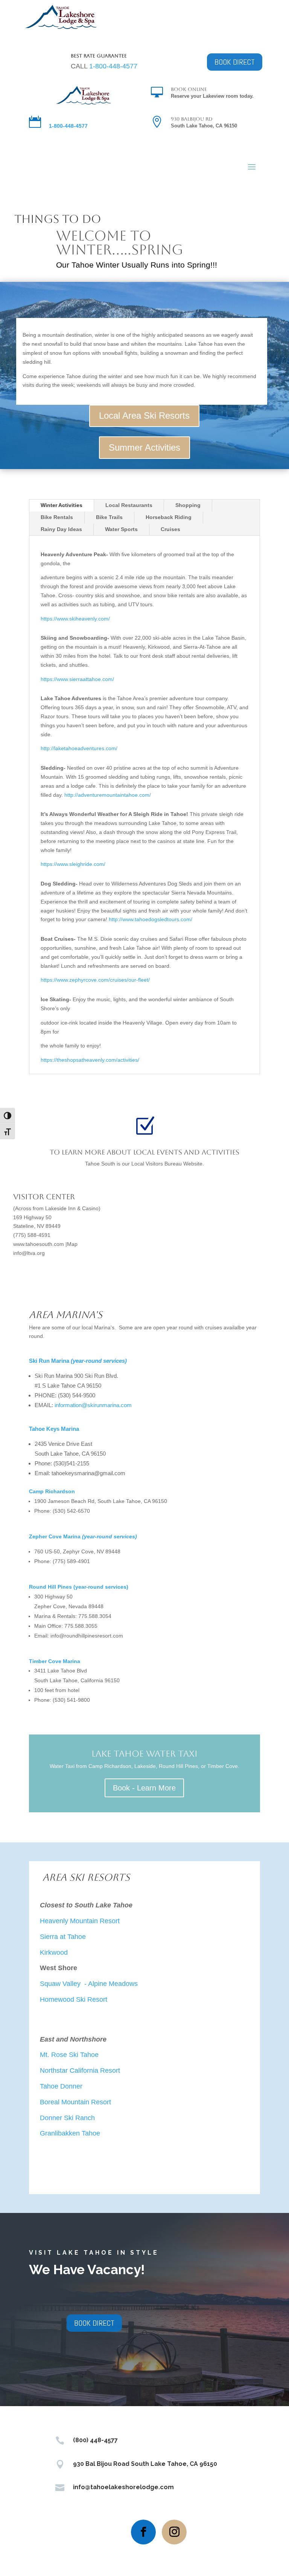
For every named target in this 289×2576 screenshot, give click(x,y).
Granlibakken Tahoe (70, 2133)
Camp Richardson (52, 1491)
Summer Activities (144, 447)
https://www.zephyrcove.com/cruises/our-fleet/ (95, 980)
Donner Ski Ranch (67, 2118)
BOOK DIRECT (235, 62)
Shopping (188, 505)
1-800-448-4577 (113, 66)
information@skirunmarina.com (93, 1405)
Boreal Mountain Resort (76, 2102)
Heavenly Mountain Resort (80, 1921)
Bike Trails (109, 517)
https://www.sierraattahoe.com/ (77, 679)
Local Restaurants (129, 505)
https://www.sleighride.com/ (73, 864)
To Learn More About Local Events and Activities (144, 1152)
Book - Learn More (144, 1788)
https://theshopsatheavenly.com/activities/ (90, 1060)
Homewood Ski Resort (74, 1999)
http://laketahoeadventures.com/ (79, 748)
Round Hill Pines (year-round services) (79, 1587)
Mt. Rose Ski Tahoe (70, 2055)
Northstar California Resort (80, 2070)
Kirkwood (54, 1952)
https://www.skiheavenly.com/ (75, 619)
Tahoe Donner (62, 2086)
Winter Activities (62, 505)
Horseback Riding (169, 517)
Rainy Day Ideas (61, 529)
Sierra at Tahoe (64, 1937)
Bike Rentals (57, 517)
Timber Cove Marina (55, 1661)
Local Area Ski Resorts (144, 415)
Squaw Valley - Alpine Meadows (90, 1984)
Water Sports (121, 529)
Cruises (170, 529)
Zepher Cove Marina (83, 1536)
